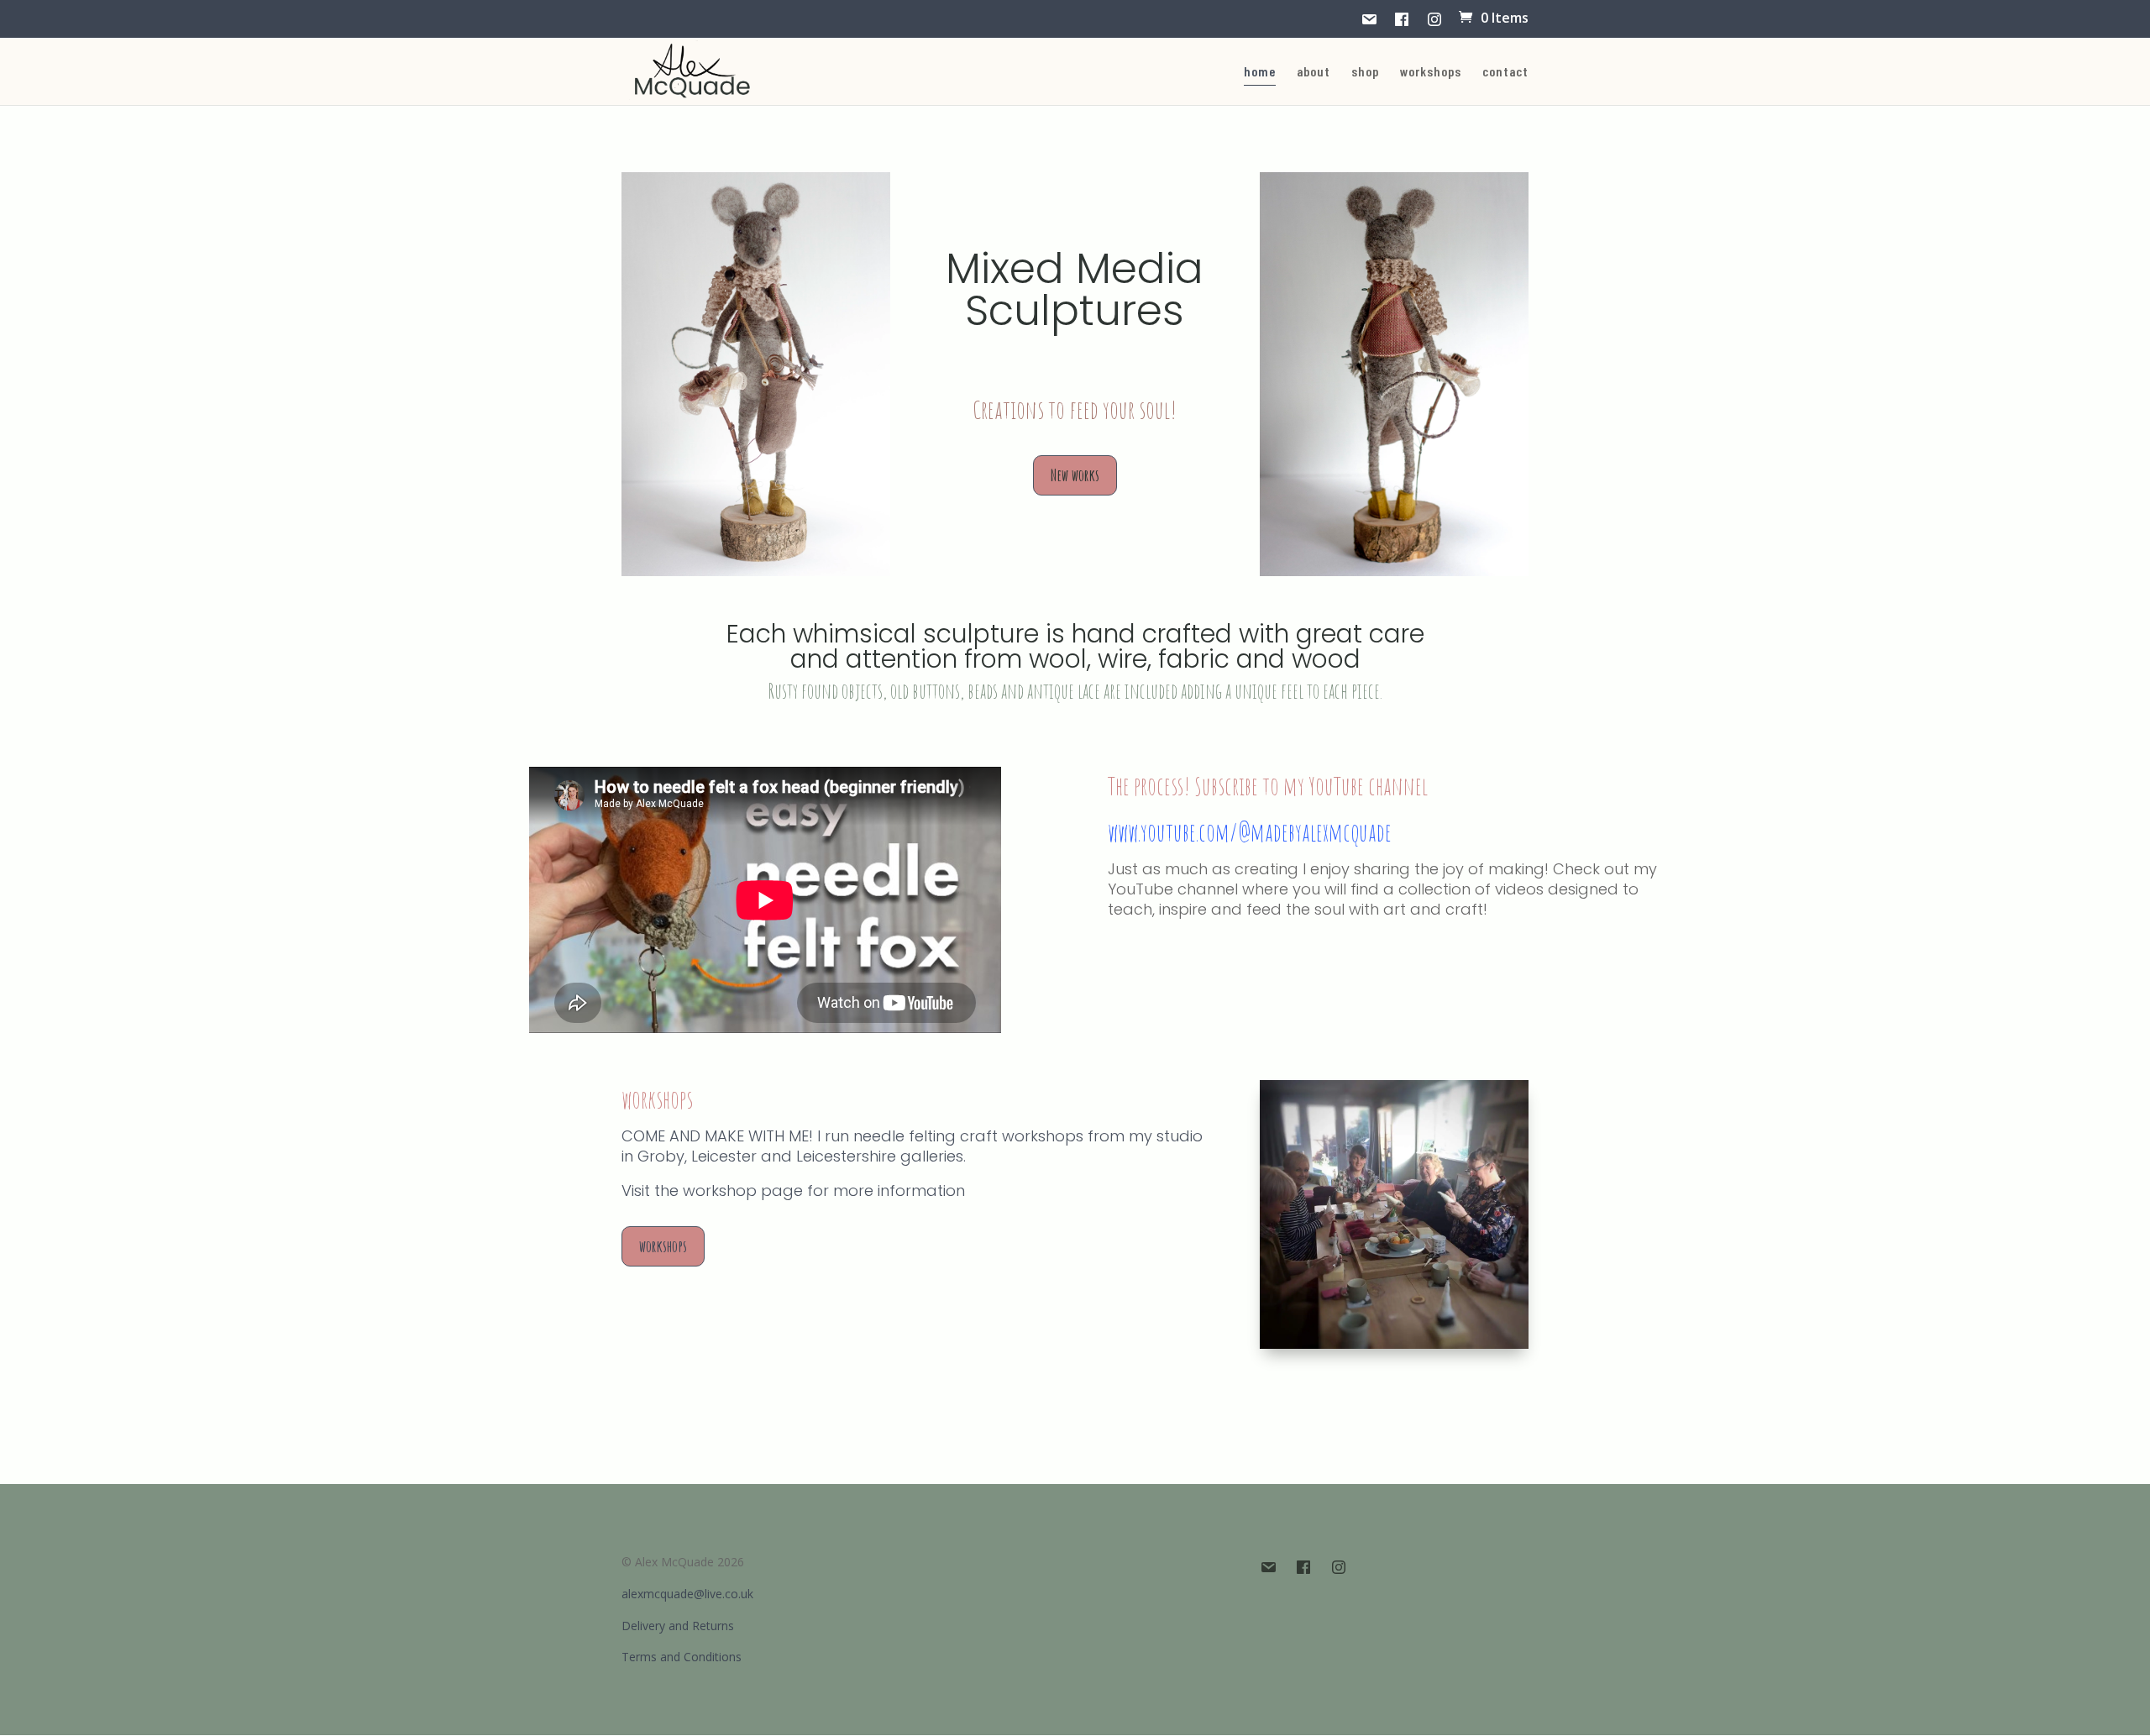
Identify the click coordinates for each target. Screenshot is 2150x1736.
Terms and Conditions (682, 1657)
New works (1075, 475)
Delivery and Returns (678, 1626)
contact (1505, 72)
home (1260, 72)
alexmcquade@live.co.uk (687, 1594)
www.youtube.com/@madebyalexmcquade (1250, 832)
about (1314, 72)
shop (1365, 72)
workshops (1431, 72)
